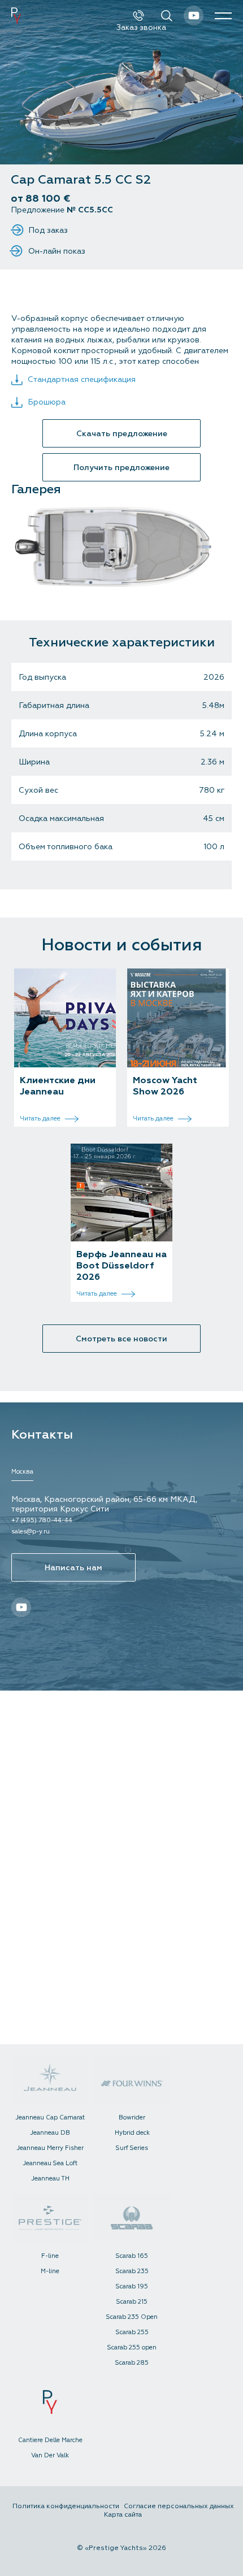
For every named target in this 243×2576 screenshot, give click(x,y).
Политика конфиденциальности (66, 2506)
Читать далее (41, 1118)
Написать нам (73, 1568)
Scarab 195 (132, 2286)
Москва (22, 1472)
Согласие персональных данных (179, 2506)
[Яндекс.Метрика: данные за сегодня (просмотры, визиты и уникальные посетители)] (125, 2531)
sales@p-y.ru (31, 1532)
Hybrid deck (132, 2133)
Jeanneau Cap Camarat (50, 2117)
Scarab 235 (132, 2271)
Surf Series (132, 2148)
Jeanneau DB (50, 2133)
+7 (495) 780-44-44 (42, 1520)
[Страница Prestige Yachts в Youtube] (194, 16)
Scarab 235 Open (132, 2317)
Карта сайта (123, 2515)
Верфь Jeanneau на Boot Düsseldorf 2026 (121, 1266)
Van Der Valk (50, 2455)
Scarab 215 (132, 2302)
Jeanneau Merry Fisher (50, 2148)
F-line (50, 2256)
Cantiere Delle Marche (50, 2440)
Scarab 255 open (132, 2347)
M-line (50, 2271)
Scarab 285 (132, 2363)
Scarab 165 (132, 2256)
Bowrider (132, 2117)
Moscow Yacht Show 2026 (165, 1086)
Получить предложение (121, 468)
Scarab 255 (132, 2332)
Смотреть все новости (121, 1339)
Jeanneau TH (50, 2178)
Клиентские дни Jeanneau (58, 1086)
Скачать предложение (122, 434)
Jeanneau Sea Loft (50, 2163)
